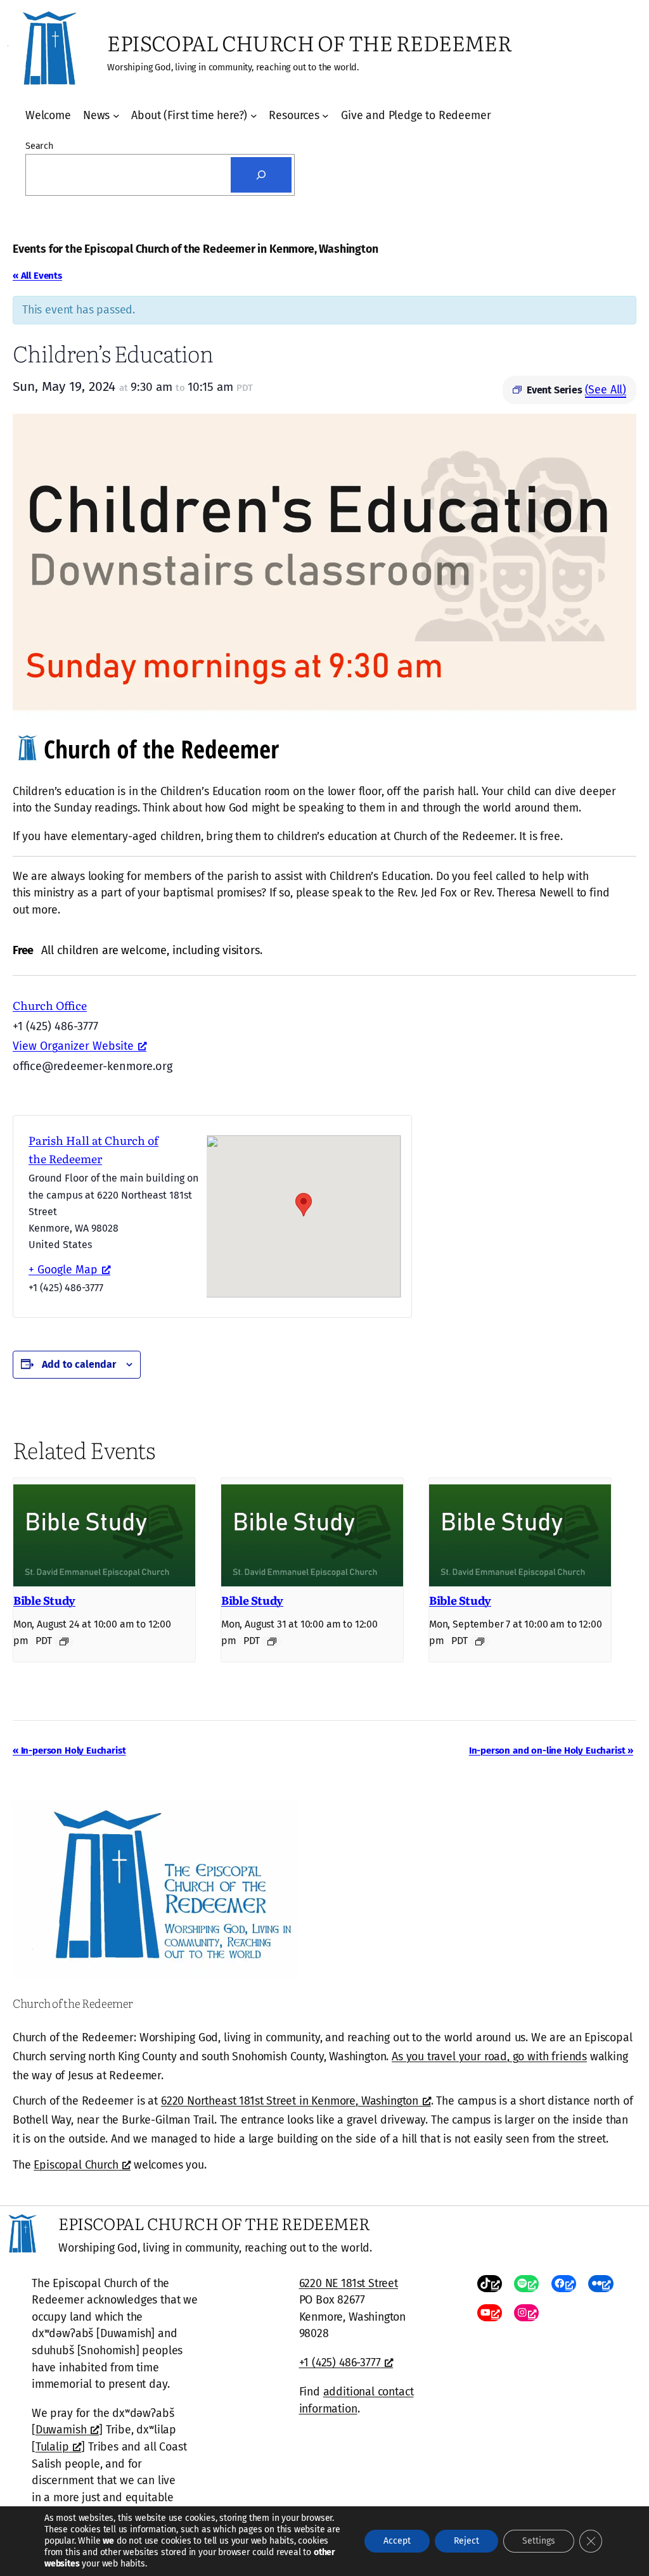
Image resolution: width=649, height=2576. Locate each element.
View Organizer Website (73, 1046)
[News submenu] (116, 116)
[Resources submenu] (325, 116)
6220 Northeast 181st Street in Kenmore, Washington (290, 2101)
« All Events (37, 276)
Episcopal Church (76, 2165)
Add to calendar (79, 1364)
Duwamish (61, 2430)
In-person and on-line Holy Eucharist (551, 1750)
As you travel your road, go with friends (489, 2056)
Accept (397, 2541)
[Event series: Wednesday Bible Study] (64, 1642)
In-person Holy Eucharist (69, 1750)
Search (39, 146)
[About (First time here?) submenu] (254, 116)
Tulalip (52, 2447)
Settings (539, 2541)
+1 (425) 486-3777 (340, 2362)
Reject (466, 2541)
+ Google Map (63, 1270)
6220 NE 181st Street (349, 2283)
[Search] (261, 175)
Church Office (50, 1005)
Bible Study (44, 1600)
